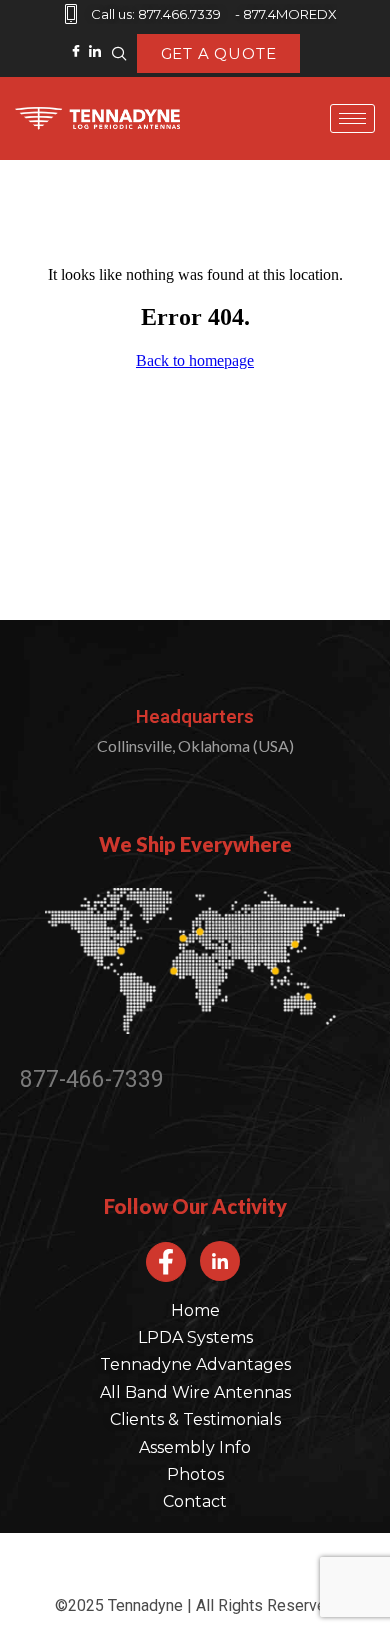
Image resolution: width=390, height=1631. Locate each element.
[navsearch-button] (120, 54)
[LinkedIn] (95, 40)
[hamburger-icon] (352, 118)
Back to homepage (195, 360)
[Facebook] (76, 40)
